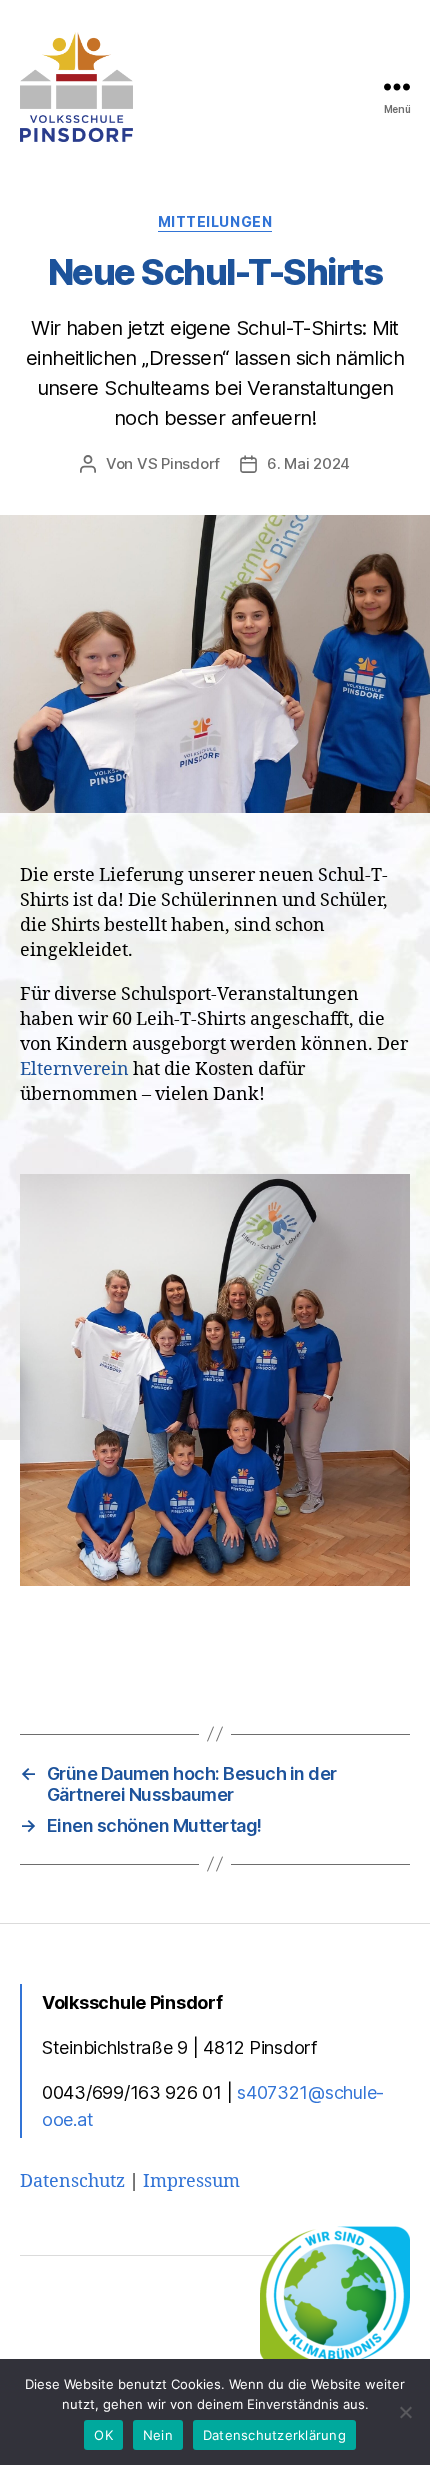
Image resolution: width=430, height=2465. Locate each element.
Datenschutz (72, 2181)
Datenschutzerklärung (274, 2435)
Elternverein (74, 1069)
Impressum (191, 2181)
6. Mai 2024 (308, 463)
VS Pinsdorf (178, 463)
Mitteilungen (215, 221)
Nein (158, 2435)
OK (103, 2435)
